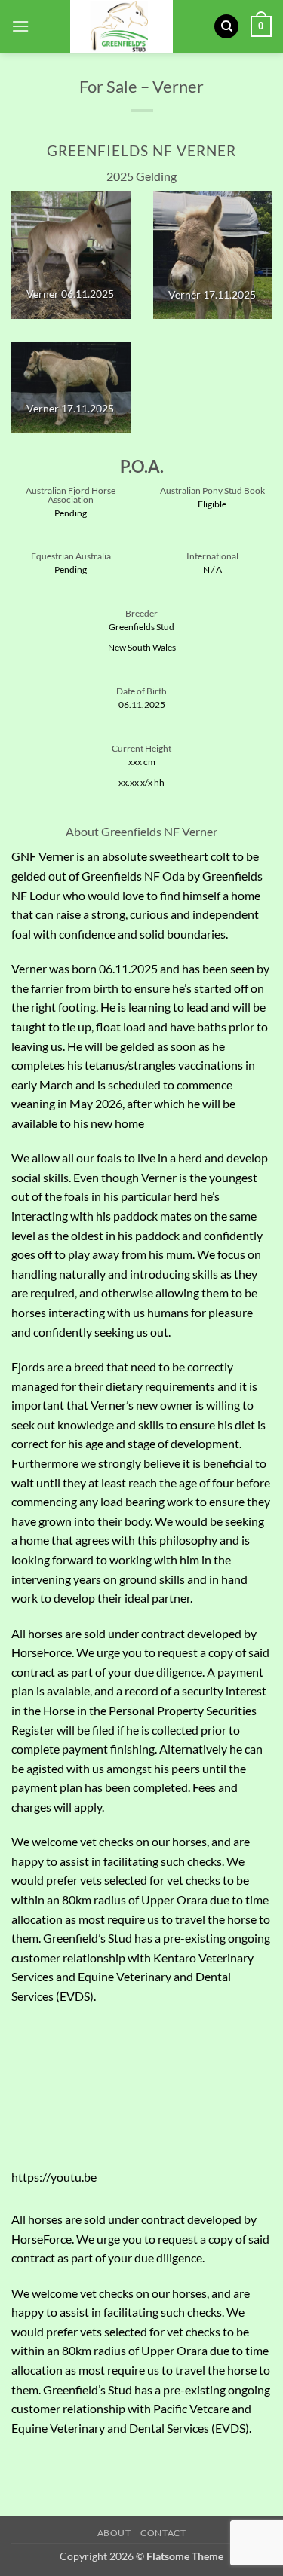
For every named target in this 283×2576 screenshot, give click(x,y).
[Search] (226, 27)
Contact (163, 2533)
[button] (20, 26)
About (114, 2533)
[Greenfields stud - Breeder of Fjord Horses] (121, 26)
